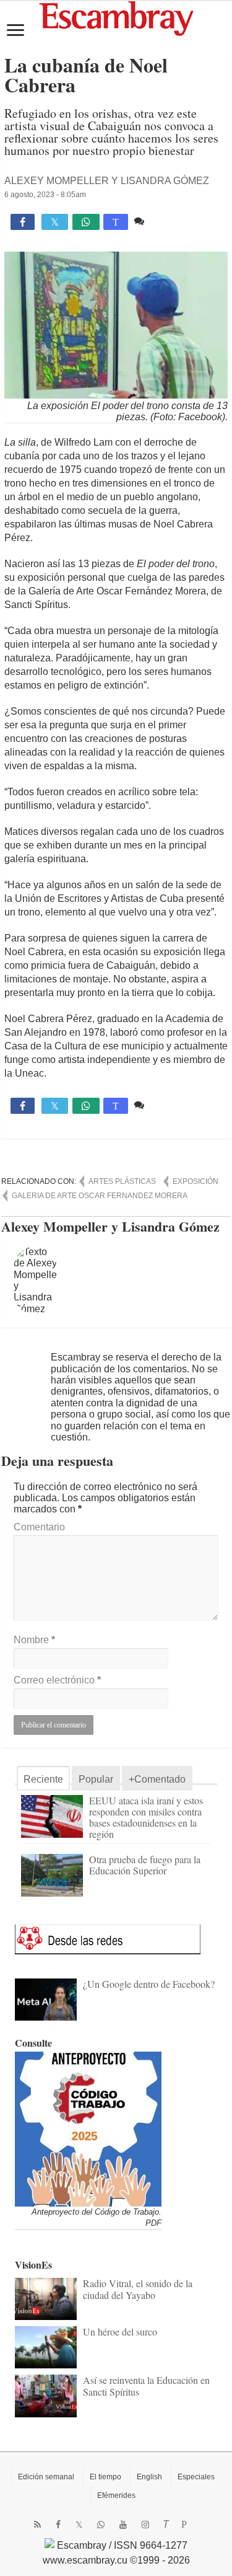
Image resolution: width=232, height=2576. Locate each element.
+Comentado (157, 1779)
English (149, 2477)
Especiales (196, 2477)
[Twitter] (79, 2525)
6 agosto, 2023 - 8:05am (45, 195)
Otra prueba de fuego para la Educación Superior (145, 1865)
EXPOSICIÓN (195, 1181)
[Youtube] (123, 2525)
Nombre (34, 1640)
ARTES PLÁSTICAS (122, 1181)
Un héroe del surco (120, 2331)
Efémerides (116, 2495)
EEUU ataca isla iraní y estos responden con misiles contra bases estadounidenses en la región (146, 1817)
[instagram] (145, 2525)
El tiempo (105, 2477)
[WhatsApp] (101, 2525)
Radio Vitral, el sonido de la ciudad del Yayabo (138, 2289)
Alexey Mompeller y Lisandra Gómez (107, 181)
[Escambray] (116, 18)
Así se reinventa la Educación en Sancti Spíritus (146, 2385)
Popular (96, 1779)
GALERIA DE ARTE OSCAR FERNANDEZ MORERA (100, 1196)
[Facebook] (58, 2525)
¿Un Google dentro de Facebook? (149, 1984)
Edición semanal (46, 2477)
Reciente (43, 1779)
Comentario (39, 1527)
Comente (167, 221)
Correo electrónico (57, 1680)
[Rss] (37, 2525)
